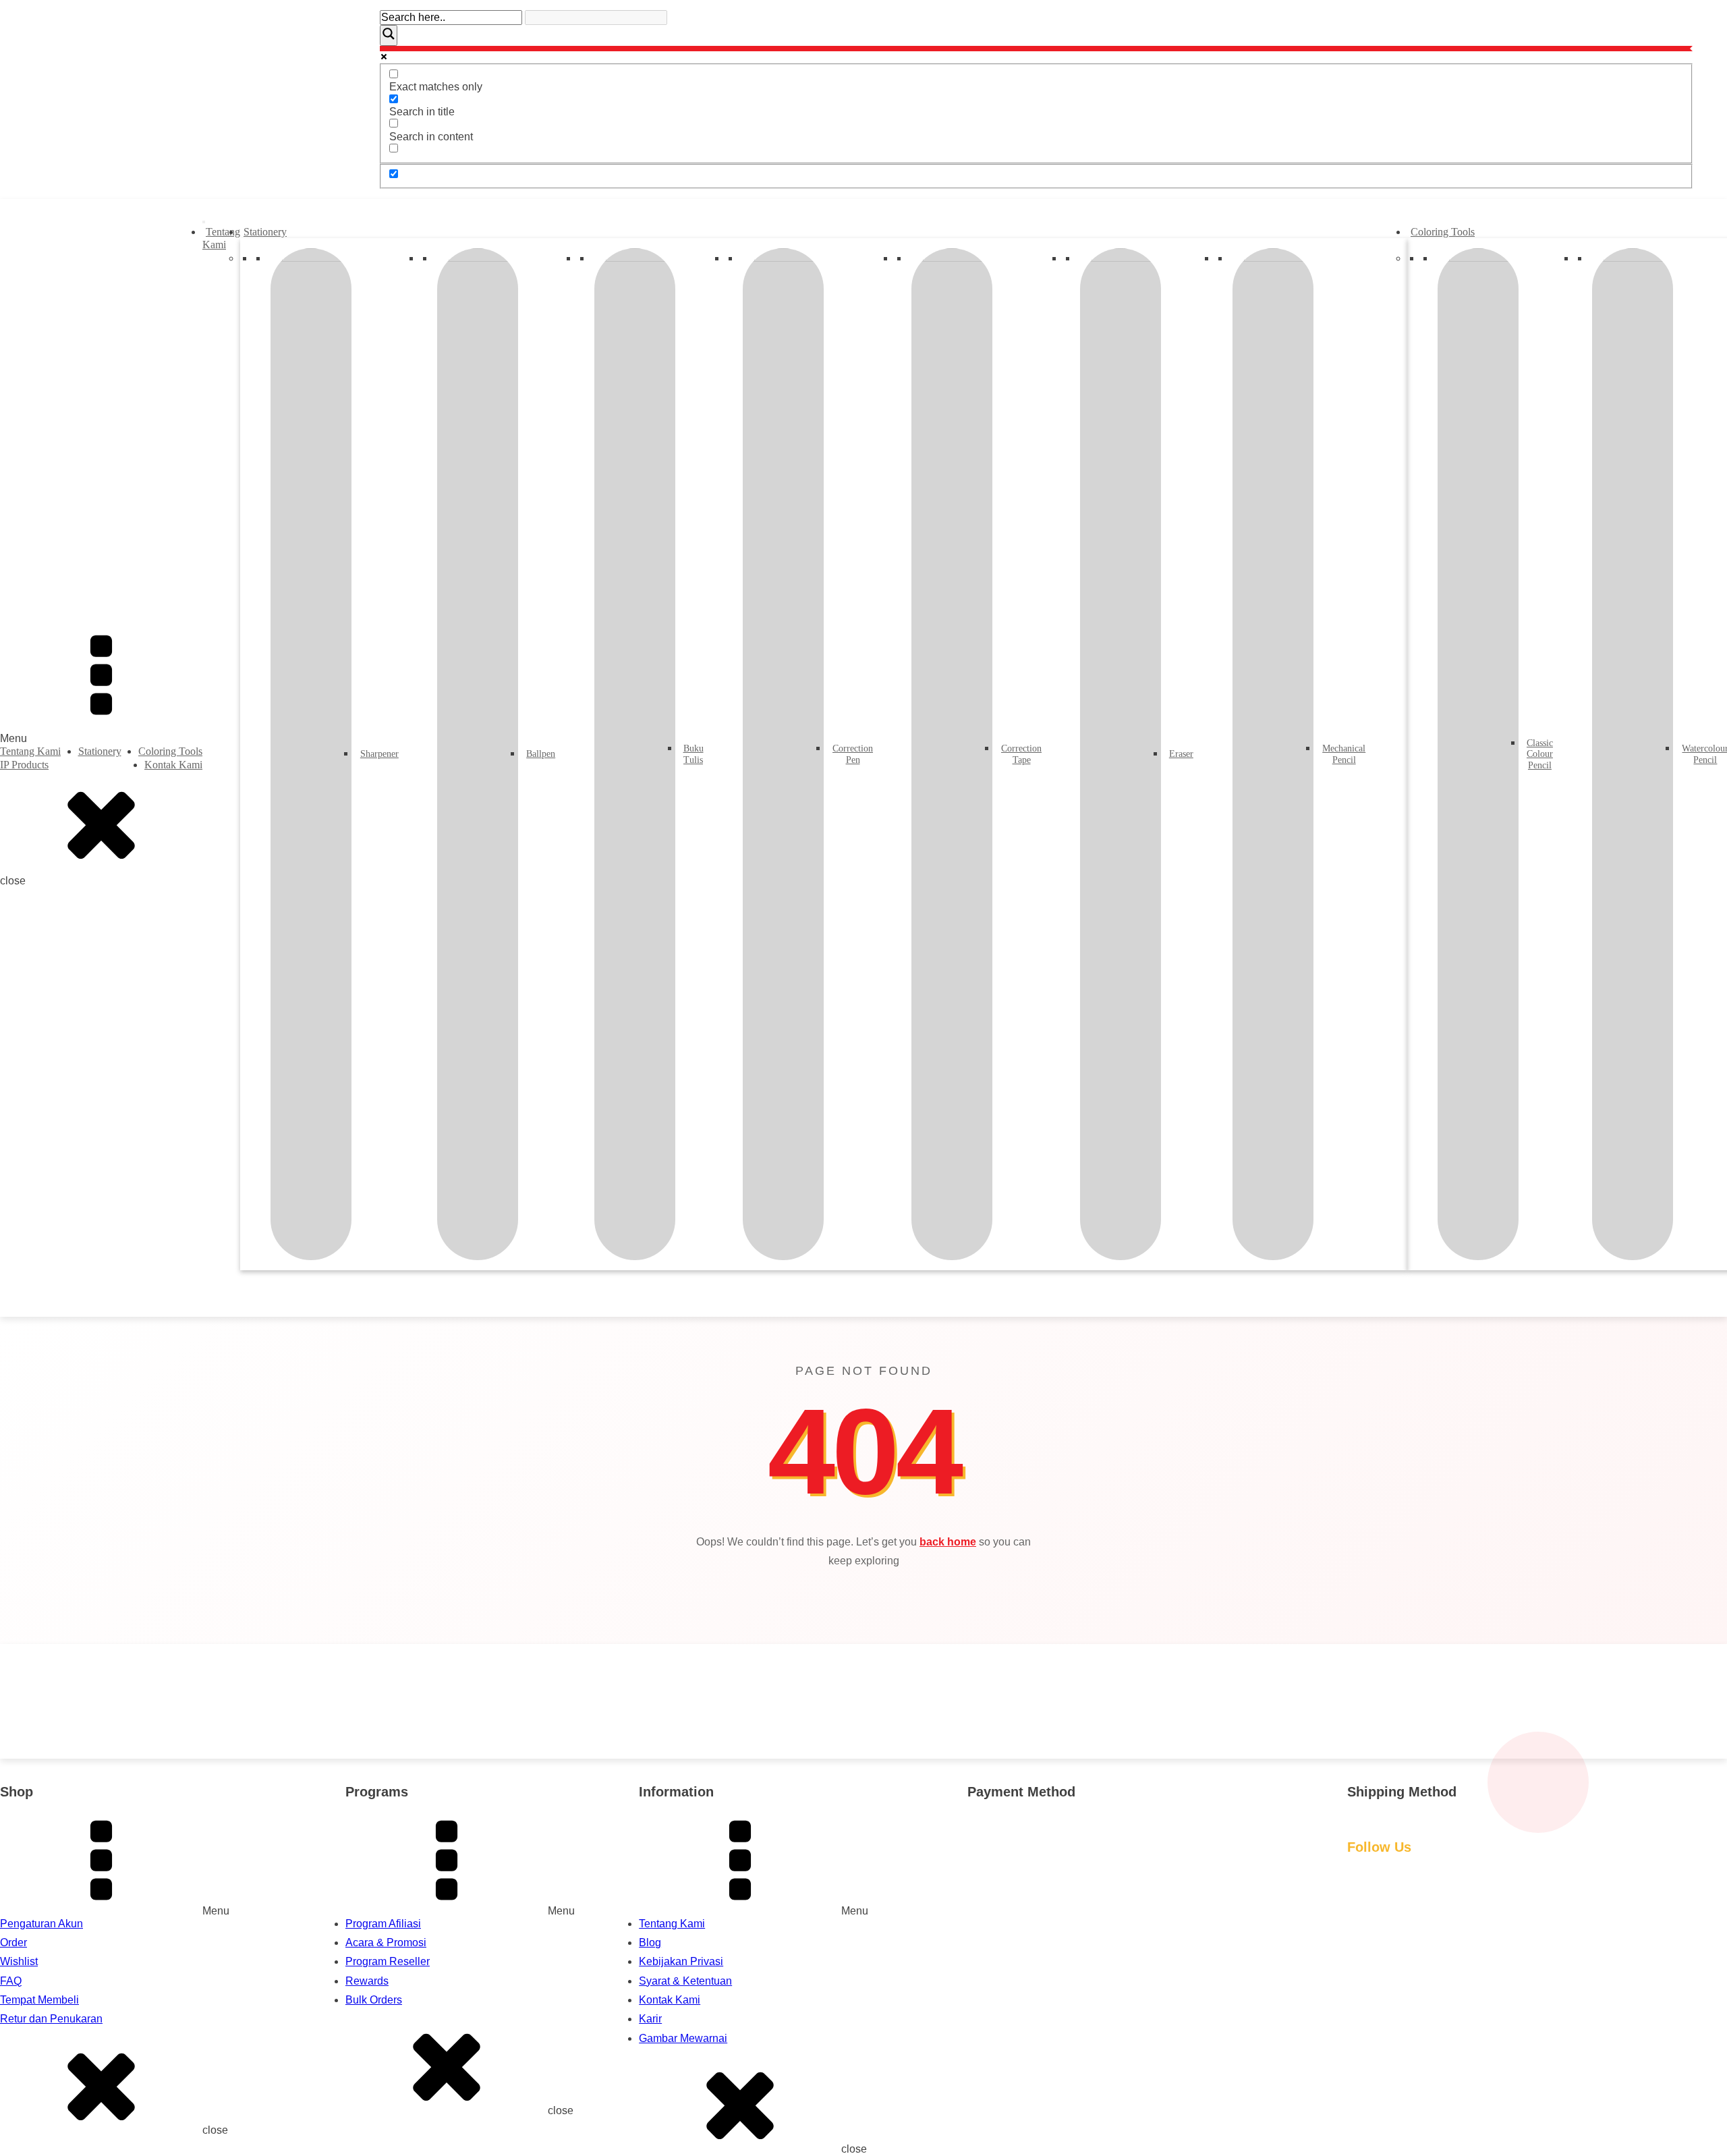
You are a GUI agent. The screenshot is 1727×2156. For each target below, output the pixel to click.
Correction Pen (851, 754)
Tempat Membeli (39, 2000)
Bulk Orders (374, 2000)
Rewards (367, 1981)
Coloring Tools (170, 751)
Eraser (1180, 754)
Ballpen (539, 754)
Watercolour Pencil (1703, 754)
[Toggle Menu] (204, 222)
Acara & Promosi (386, 1942)
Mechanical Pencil (1342, 754)
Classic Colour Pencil (1538, 755)
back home (948, 1542)
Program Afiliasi (383, 1924)
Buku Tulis (692, 754)
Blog (650, 1942)
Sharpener (377, 754)
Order (13, 1942)
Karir (650, 2019)
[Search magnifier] (389, 35)
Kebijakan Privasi (681, 1961)
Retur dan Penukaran (51, 2019)
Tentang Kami (30, 751)
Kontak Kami (173, 765)
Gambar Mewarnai (683, 2038)
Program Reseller (388, 1961)
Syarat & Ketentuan (685, 1981)
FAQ (11, 1981)
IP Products (24, 765)
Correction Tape (1019, 754)
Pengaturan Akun (41, 1924)
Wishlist (19, 1961)
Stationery (100, 751)
